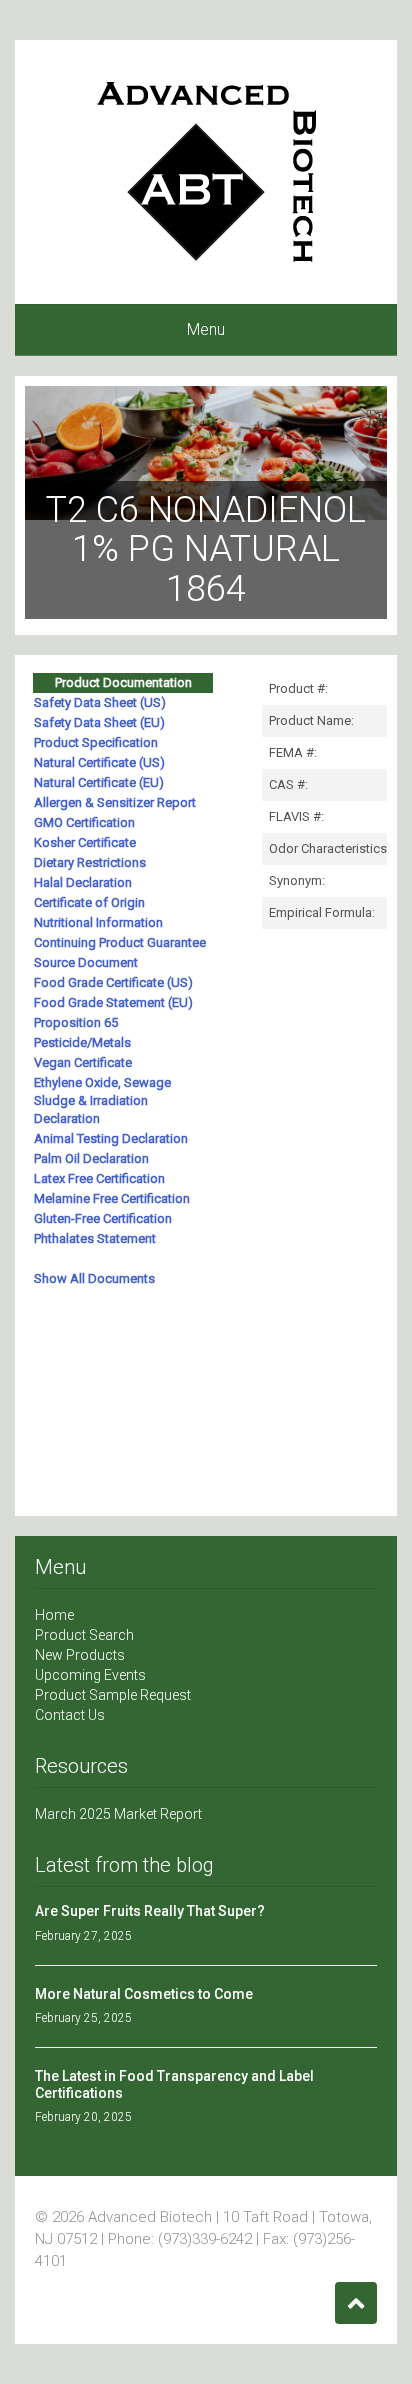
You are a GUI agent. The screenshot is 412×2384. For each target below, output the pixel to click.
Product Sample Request (113, 1695)
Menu (206, 329)
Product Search (84, 1635)
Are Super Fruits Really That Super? (150, 1911)
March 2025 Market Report (118, 1814)
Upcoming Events (90, 1675)
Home (54, 1615)
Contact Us (70, 1715)
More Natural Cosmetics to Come (144, 1994)
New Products (80, 1655)
